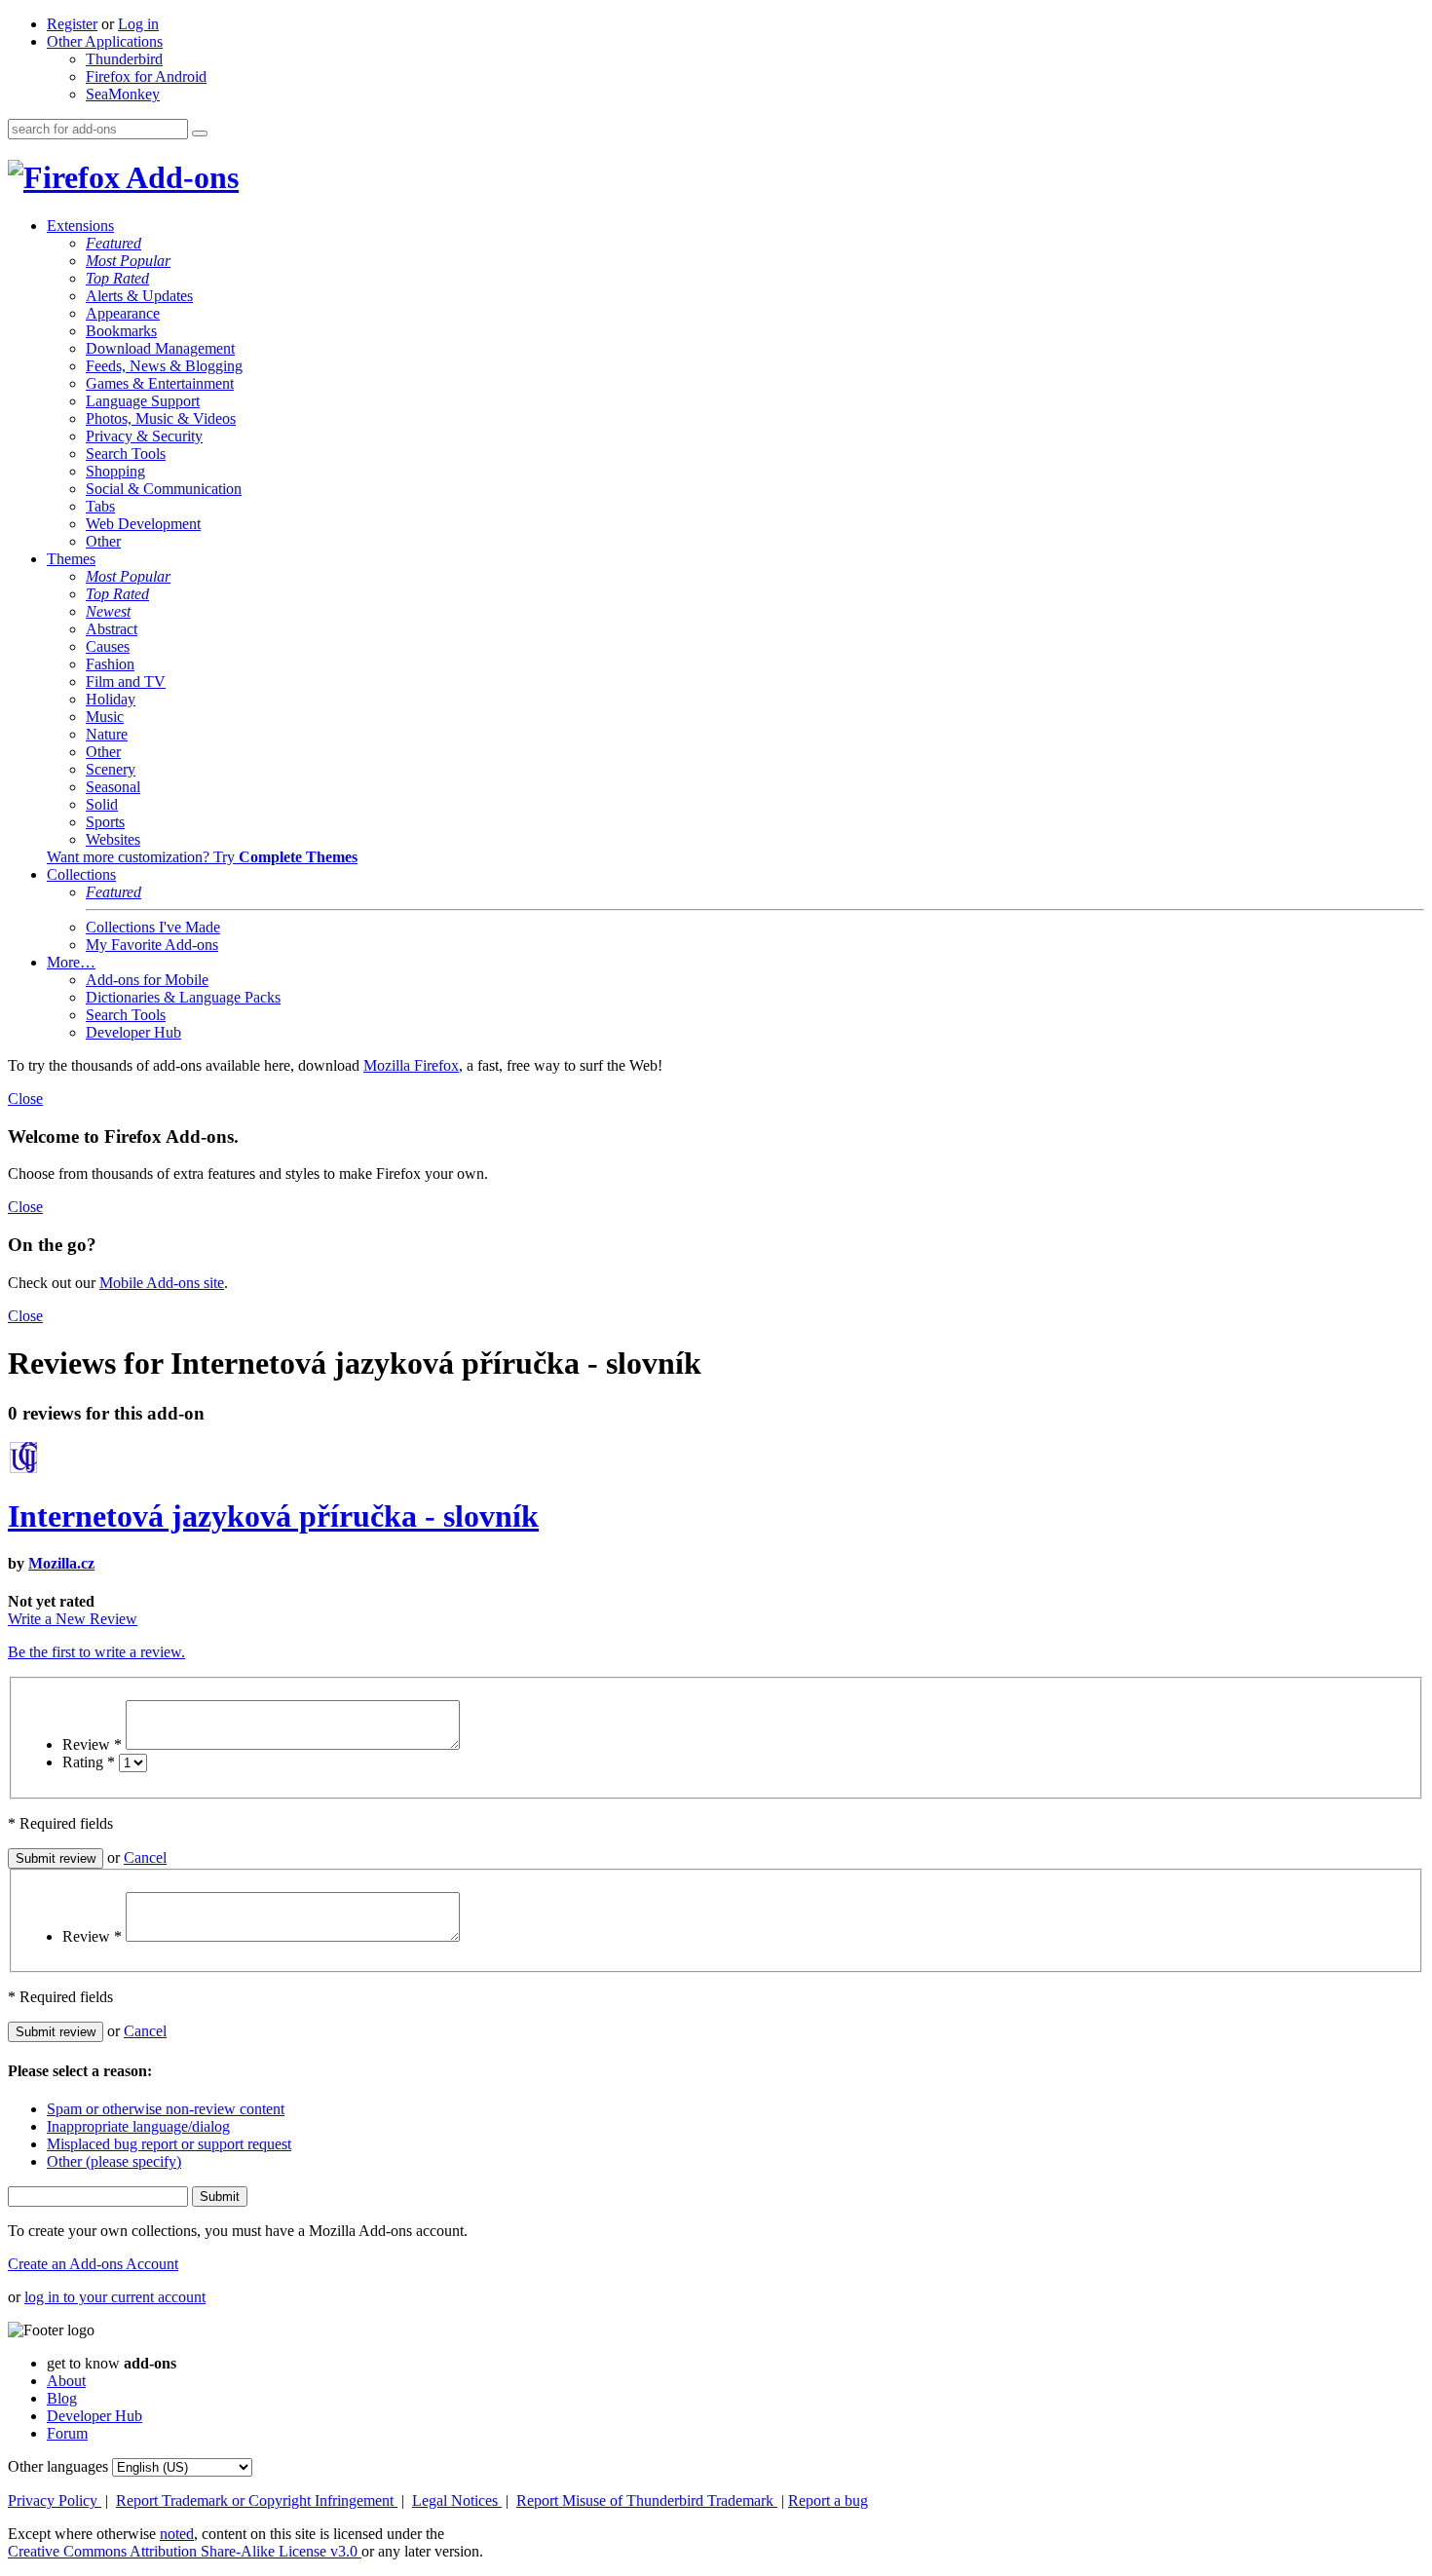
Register (72, 24)
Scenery (111, 769)
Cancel (145, 1857)
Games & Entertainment (160, 383)
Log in (138, 24)
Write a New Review (73, 1619)
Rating (89, 1762)
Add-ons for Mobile (147, 980)
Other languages (58, 2466)
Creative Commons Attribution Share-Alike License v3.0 (185, 2551)
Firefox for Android (146, 76)
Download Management (160, 348)
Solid (102, 804)
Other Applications (105, 41)
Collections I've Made (153, 927)
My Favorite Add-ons (152, 945)
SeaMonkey (123, 94)
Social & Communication (164, 489)
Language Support (143, 401)
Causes (108, 646)
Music (105, 717)
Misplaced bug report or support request (169, 2144)
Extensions (80, 226)
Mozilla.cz (61, 1563)
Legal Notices (457, 2500)
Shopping (115, 471)
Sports (105, 822)
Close (25, 1099)
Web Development (143, 524)
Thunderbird (124, 59)
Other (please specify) (114, 2161)
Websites (113, 839)
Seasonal (113, 787)
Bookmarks (121, 331)
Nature (107, 734)
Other (103, 541)
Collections (81, 874)
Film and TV (126, 682)
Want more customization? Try (202, 857)
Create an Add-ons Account (93, 2264)
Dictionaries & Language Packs (183, 997)
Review (92, 1744)
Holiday (111, 699)
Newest (108, 611)
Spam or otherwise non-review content (166, 2109)
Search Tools (126, 454)
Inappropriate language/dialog (138, 2126)
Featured (113, 243)
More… (71, 962)
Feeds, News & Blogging (164, 366)
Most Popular (128, 261)
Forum (67, 2433)
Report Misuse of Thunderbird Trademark (647, 2500)
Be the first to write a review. (96, 1652)
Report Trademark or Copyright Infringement (257, 2500)
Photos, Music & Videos (161, 418)
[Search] (200, 133)
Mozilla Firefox (411, 1065)
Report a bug (828, 2500)
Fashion (110, 664)
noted (177, 2534)
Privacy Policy (55, 2500)
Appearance (123, 313)
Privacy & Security (144, 436)
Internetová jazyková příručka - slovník (273, 1516)
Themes (71, 559)
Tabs (100, 506)
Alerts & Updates (139, 296)
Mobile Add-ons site (162, 1283)
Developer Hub (133, 1032)
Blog (62, 2398)
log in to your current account (115, 2297)
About (66, 2381)
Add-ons (179, 177)
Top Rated (117, 278)
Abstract (112, 629)
